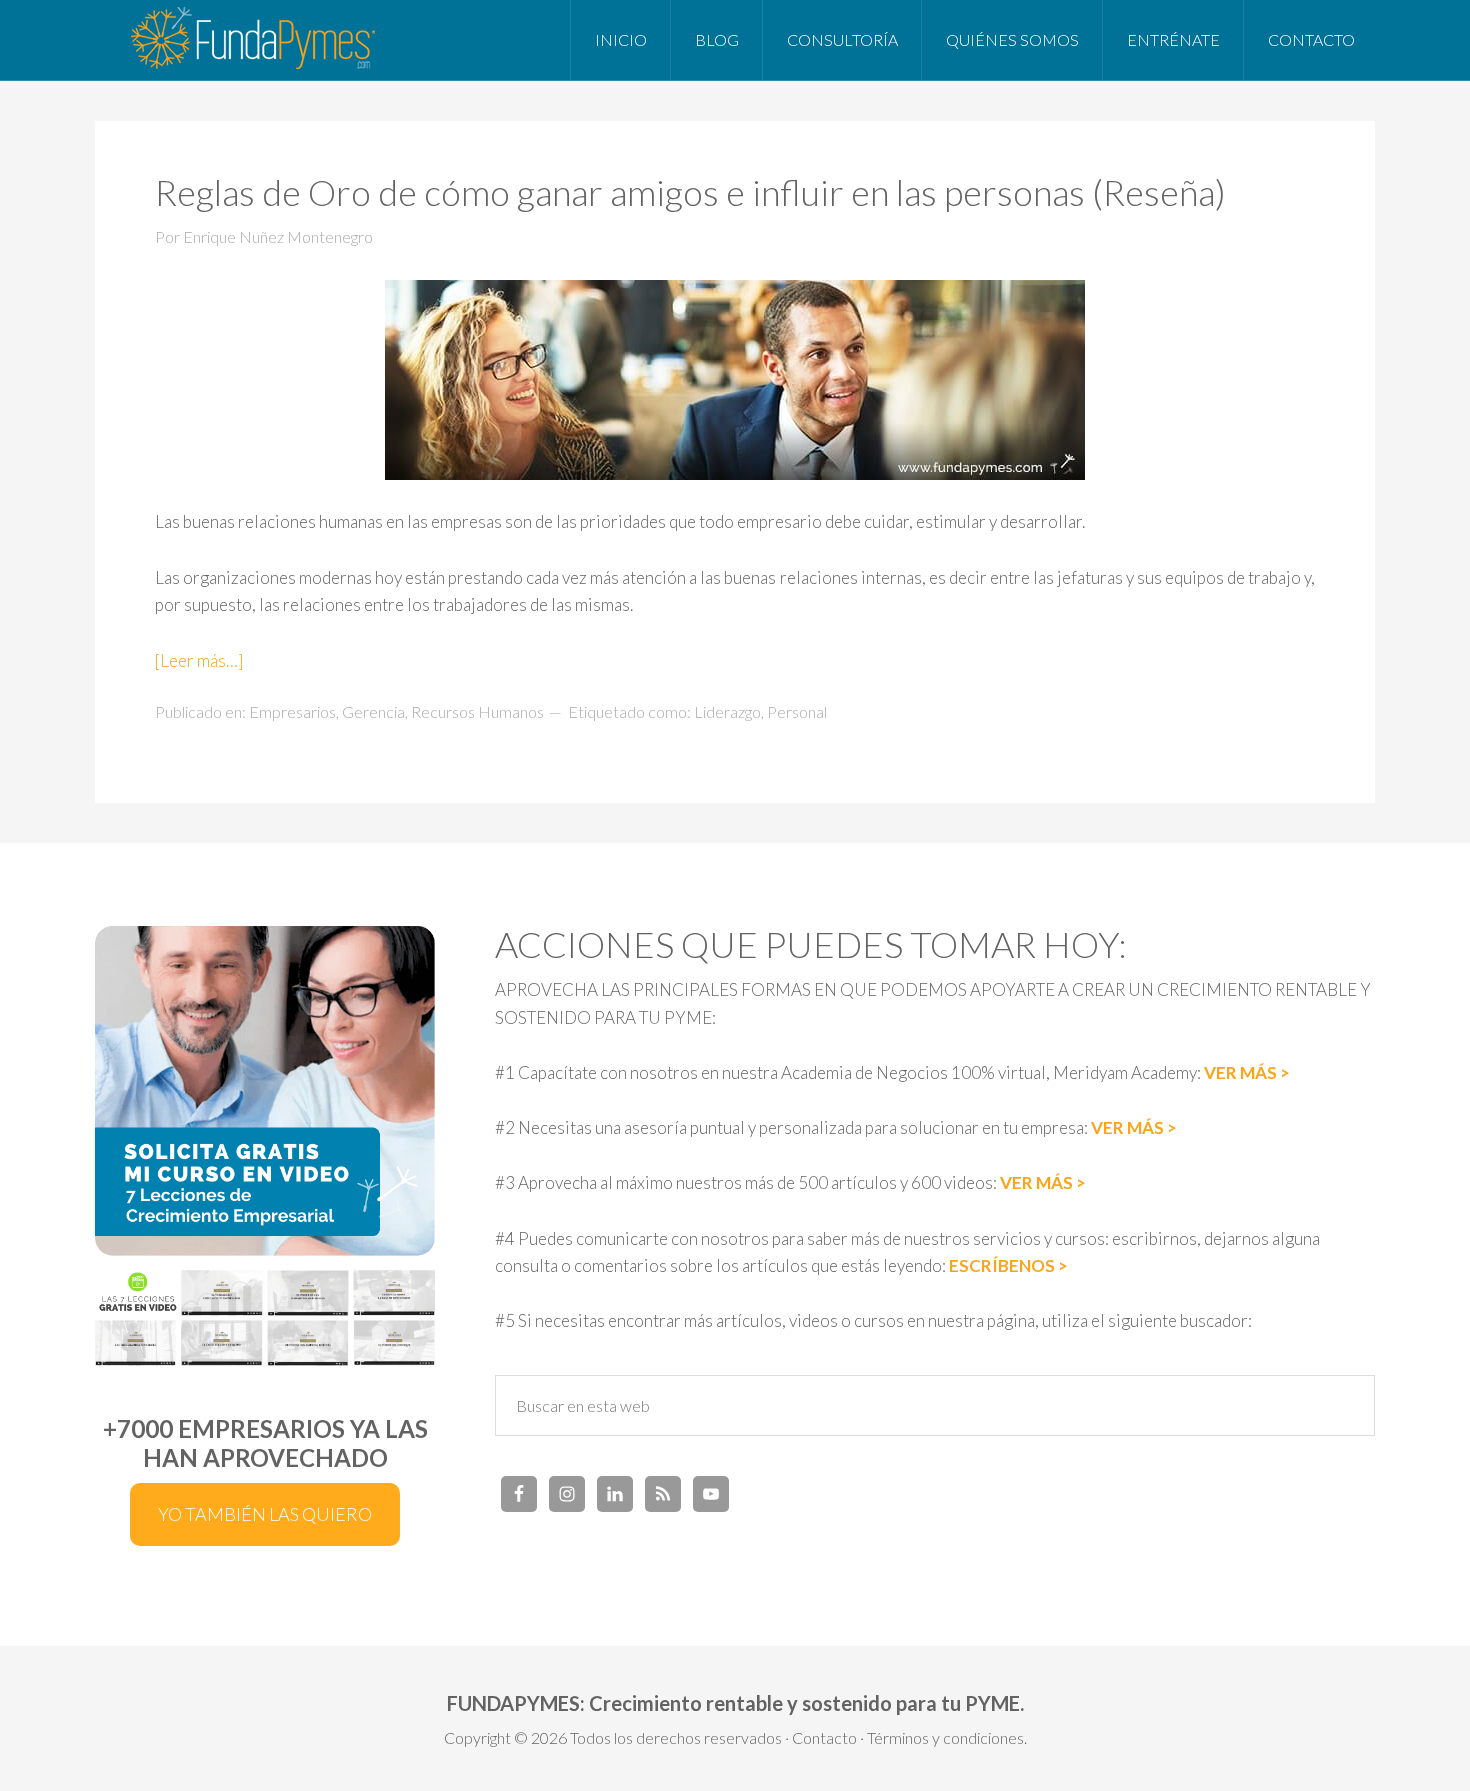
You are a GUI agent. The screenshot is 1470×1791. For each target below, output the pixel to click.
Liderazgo (727, 711)
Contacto (824, 1737)
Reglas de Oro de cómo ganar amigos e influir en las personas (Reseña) (690, 192)
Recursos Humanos (477, 711)
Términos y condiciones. (947, 1737)
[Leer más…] (199, 660)
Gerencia (373, 711)
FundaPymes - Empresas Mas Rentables (255, 40)
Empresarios (292, 711)
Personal (797, 711)
